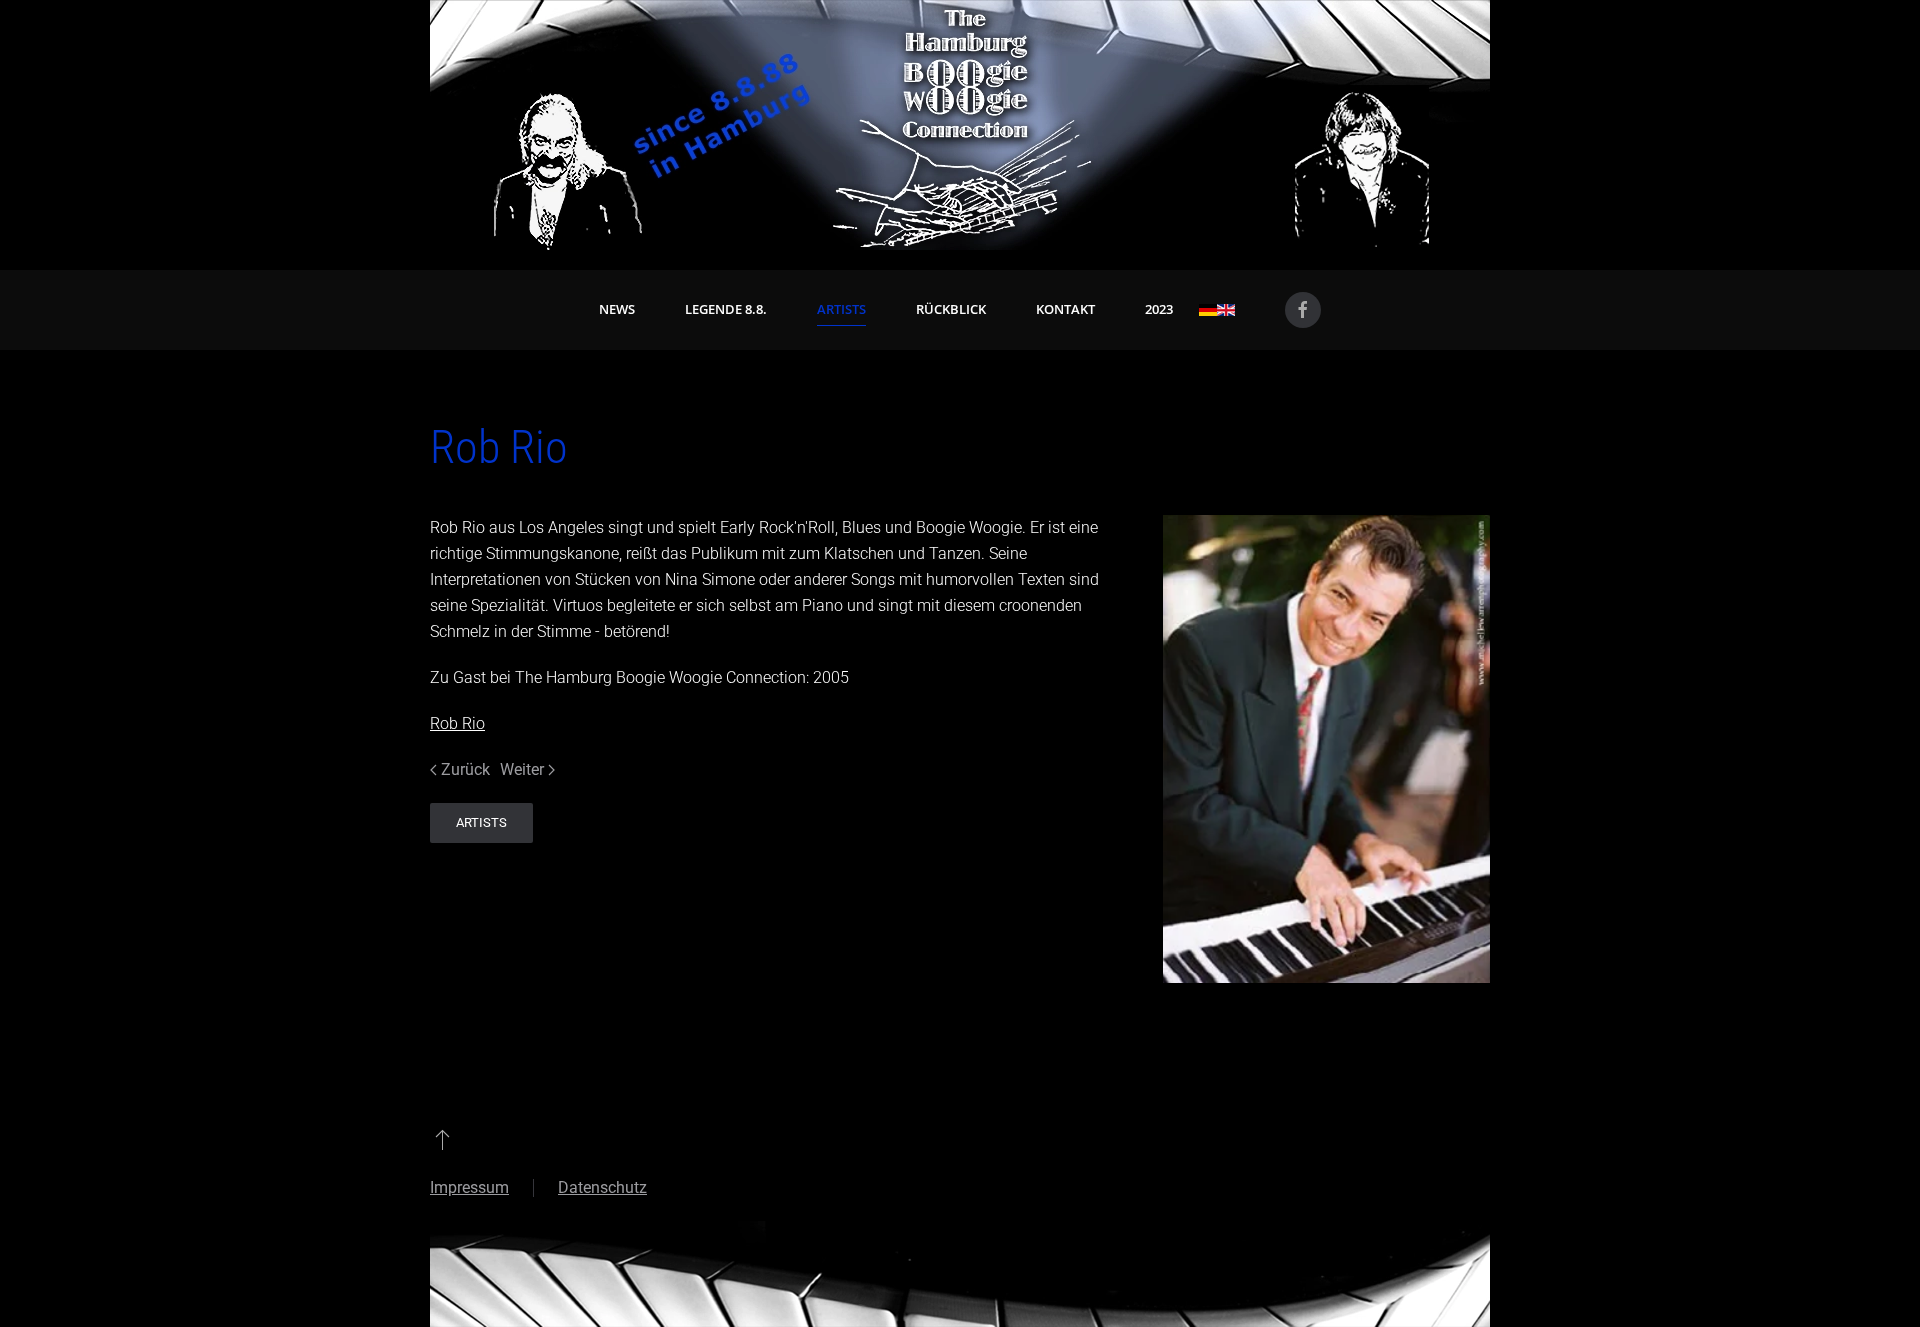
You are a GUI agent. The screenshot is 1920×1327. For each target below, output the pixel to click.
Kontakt (1065, 309)
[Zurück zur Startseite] (960, 125)
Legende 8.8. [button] (726, 309)
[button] (442, 1139)
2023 (1159, 309)
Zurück (465, 769)
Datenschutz (602, 1187)
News (617, 309)
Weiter (522, 769)
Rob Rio (457, 723)
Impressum (469, 1187)
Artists (841, 309)
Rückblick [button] (951, 309)
